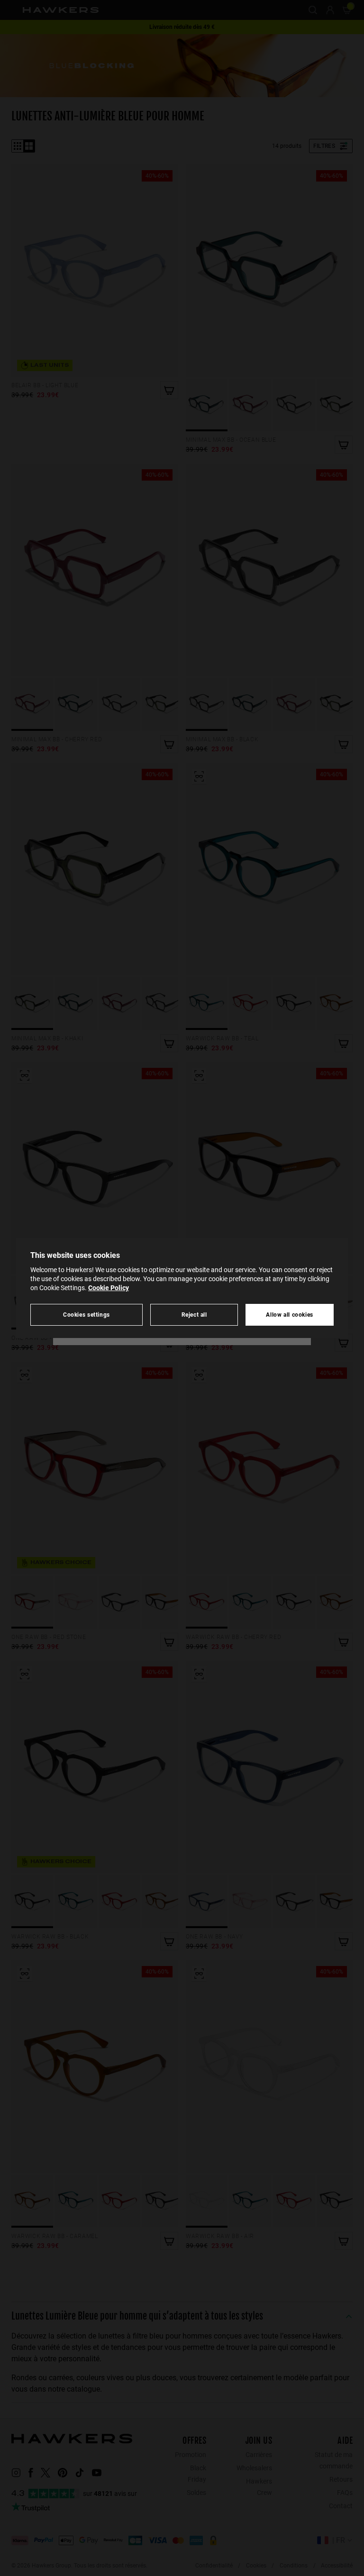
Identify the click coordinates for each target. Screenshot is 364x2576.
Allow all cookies (290, 1315)
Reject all (194, 1315)
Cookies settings (86, 1315)
